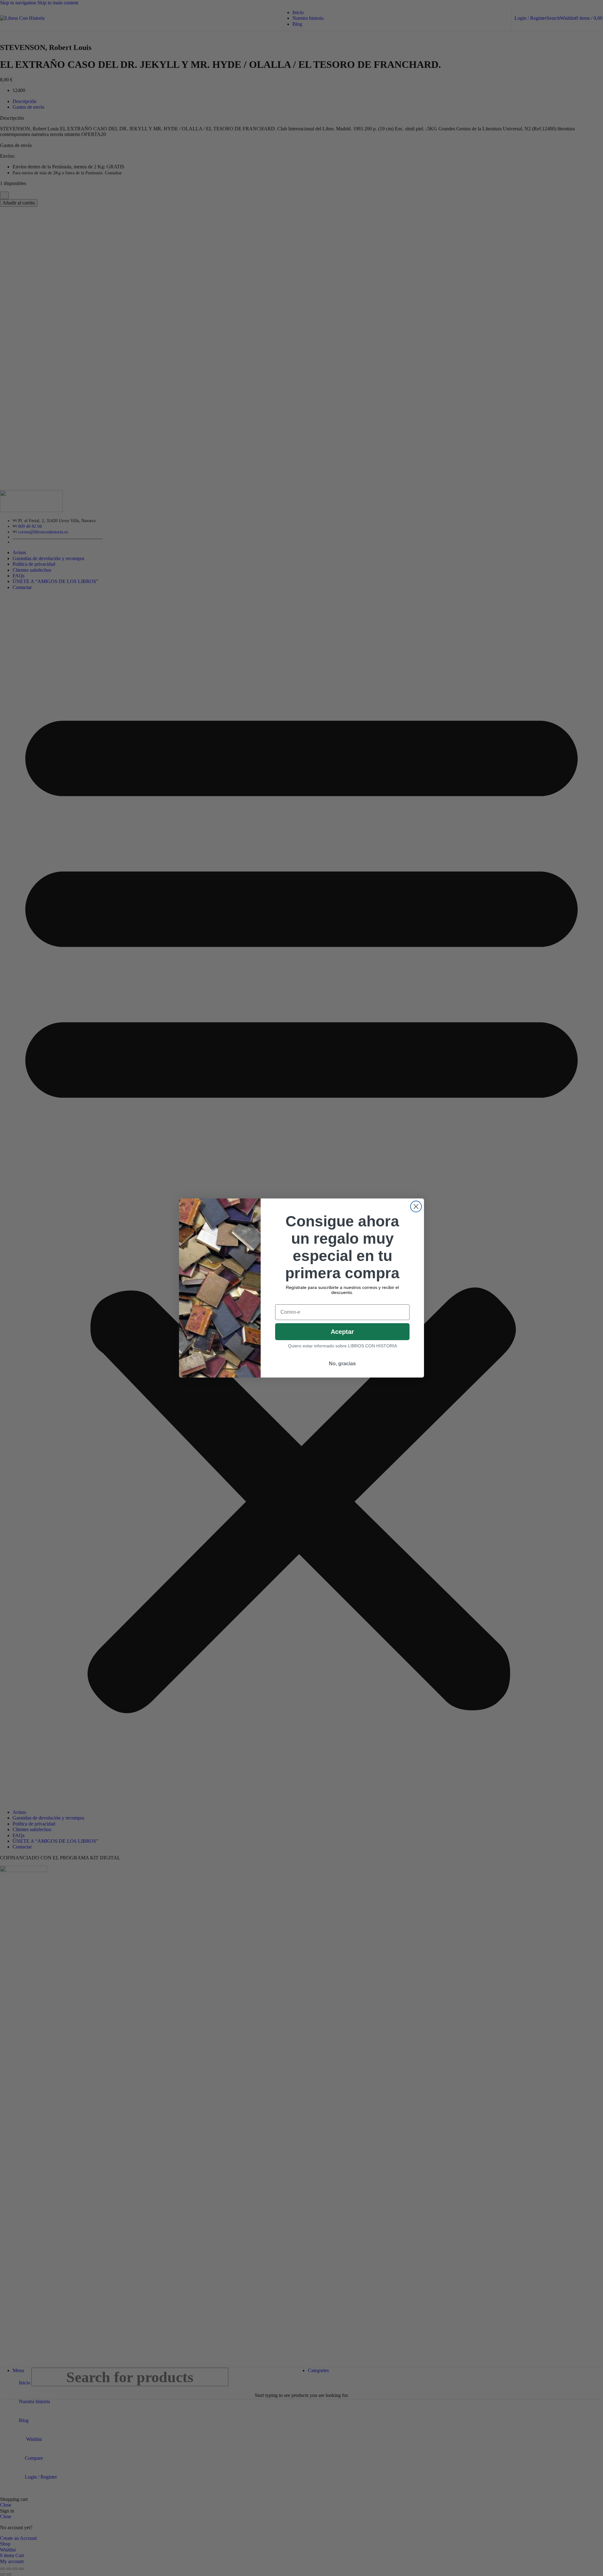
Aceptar (342, 1332)
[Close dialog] (416, 1206)
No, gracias (342, 1364)
